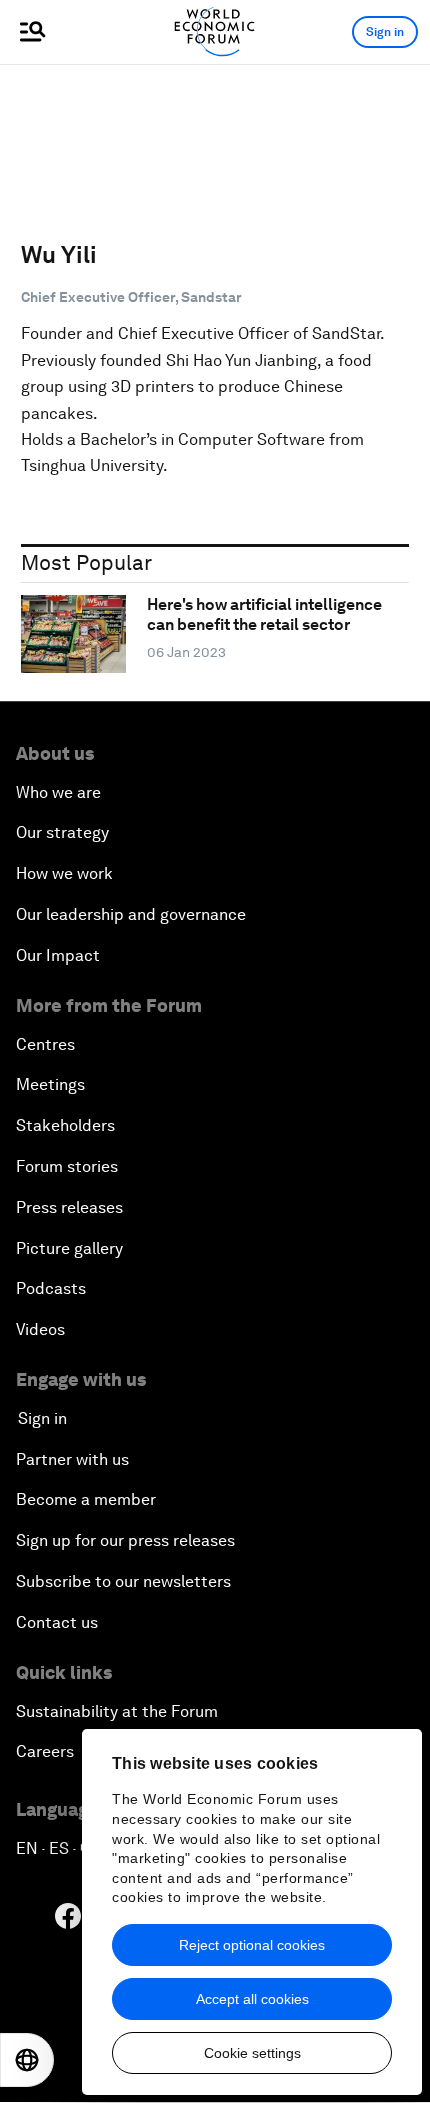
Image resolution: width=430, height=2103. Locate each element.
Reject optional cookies (252, 1945)
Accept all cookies (252, 1999)
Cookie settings (252, 2053)
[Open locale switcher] (27, 2060)
